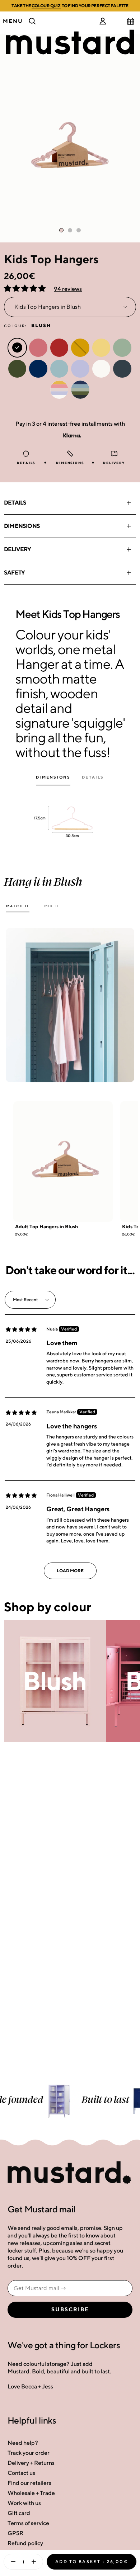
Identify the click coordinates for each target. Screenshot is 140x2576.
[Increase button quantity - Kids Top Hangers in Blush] (35, 2562)
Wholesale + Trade (31, 2493)
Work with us (24, 2503)
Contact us (21, 2473)
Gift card (19, 2513)
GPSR (15, 2533)
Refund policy (25, 2543)
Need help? (23, 2443)
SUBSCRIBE (70, 2310)
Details (15, 503)
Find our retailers (29, 2483)
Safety (14, 573)
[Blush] (55, 1681)
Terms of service (28, 2523)
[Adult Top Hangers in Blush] (63, 1162)
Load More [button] (70, 1571)
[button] (25, 289)
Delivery (18, 549)
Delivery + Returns (31, 2463)
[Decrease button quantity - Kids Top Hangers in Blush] (11, 2562)
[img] (21, 1329)
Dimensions (22, 526)
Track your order (29, 2453)
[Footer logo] (70, 2173)
